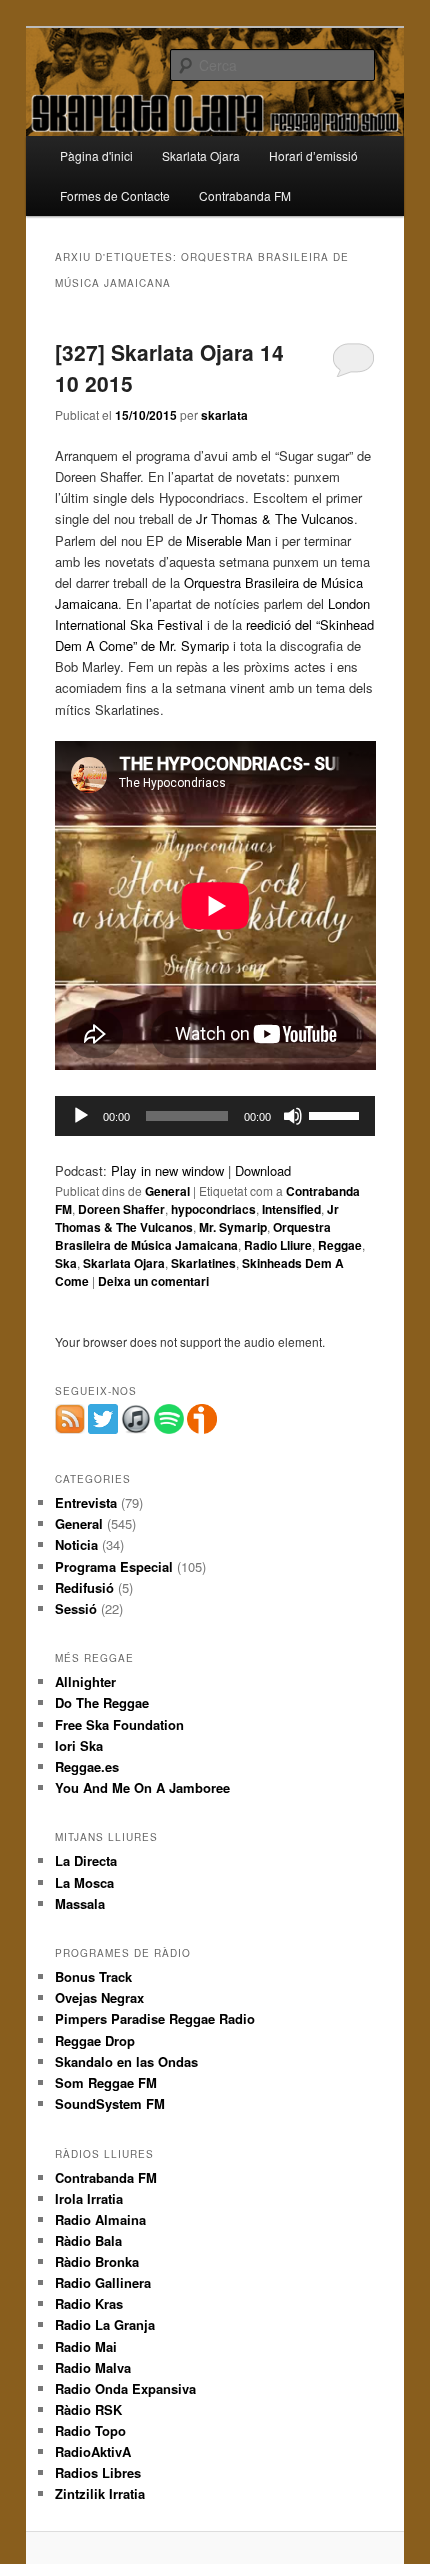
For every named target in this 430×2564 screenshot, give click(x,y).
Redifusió (84, 1587)
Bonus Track (93, 1976)
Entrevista (86, 1502)
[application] (215, 1116)
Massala (80, 1903)
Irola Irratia (89, 2198)
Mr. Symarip (233, 1227)
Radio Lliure (278, 1245)
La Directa (86, 1860)
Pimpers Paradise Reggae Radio (155, 2018)
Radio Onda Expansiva (125, 2388)
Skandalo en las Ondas (126, 2061)
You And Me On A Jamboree (142, 1787)
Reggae (340, 1245)
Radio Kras (89, 2303)
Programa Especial (114, 1566)
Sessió (76, 1608)
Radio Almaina (100, 2219)
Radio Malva (93, 2367)
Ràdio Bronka (97, 2261)
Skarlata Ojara (201, 155)
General (167, 1191)
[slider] (337, 1114)
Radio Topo (90, 2430)
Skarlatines (203, 1263)
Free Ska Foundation (119, 1724)
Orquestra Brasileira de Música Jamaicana (193, 1236)
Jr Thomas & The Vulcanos (275, 518)
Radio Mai (86, 2346)
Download (263, 1170)
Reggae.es (87, 1766)
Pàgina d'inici (96, 155)
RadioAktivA (93, 2451)
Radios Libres (98, 2472)
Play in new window (167, 1170)
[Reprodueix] (81, 1116)
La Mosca (84, 1882)
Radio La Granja (105, 2324)
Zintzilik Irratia (100, 2493)
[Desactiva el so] (293, 1116)
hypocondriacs (213, 1209)
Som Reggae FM (106, 2082)
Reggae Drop (95, 2040)
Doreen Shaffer (121, 1209)
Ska (66, 1263)
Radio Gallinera (103, 2282)
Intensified (291, 1209)
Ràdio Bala (88, 2240)
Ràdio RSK (88, 2409)
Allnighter (85, 1681)
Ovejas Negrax (99, 1997)
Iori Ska (79, 1745)
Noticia (76, 1544)
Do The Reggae (102, 1702)
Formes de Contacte (115, 195)
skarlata (224, 415)
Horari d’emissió (313, 155)
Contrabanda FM (245, 195)
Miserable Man (228, 540)
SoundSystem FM (110, 2103)
